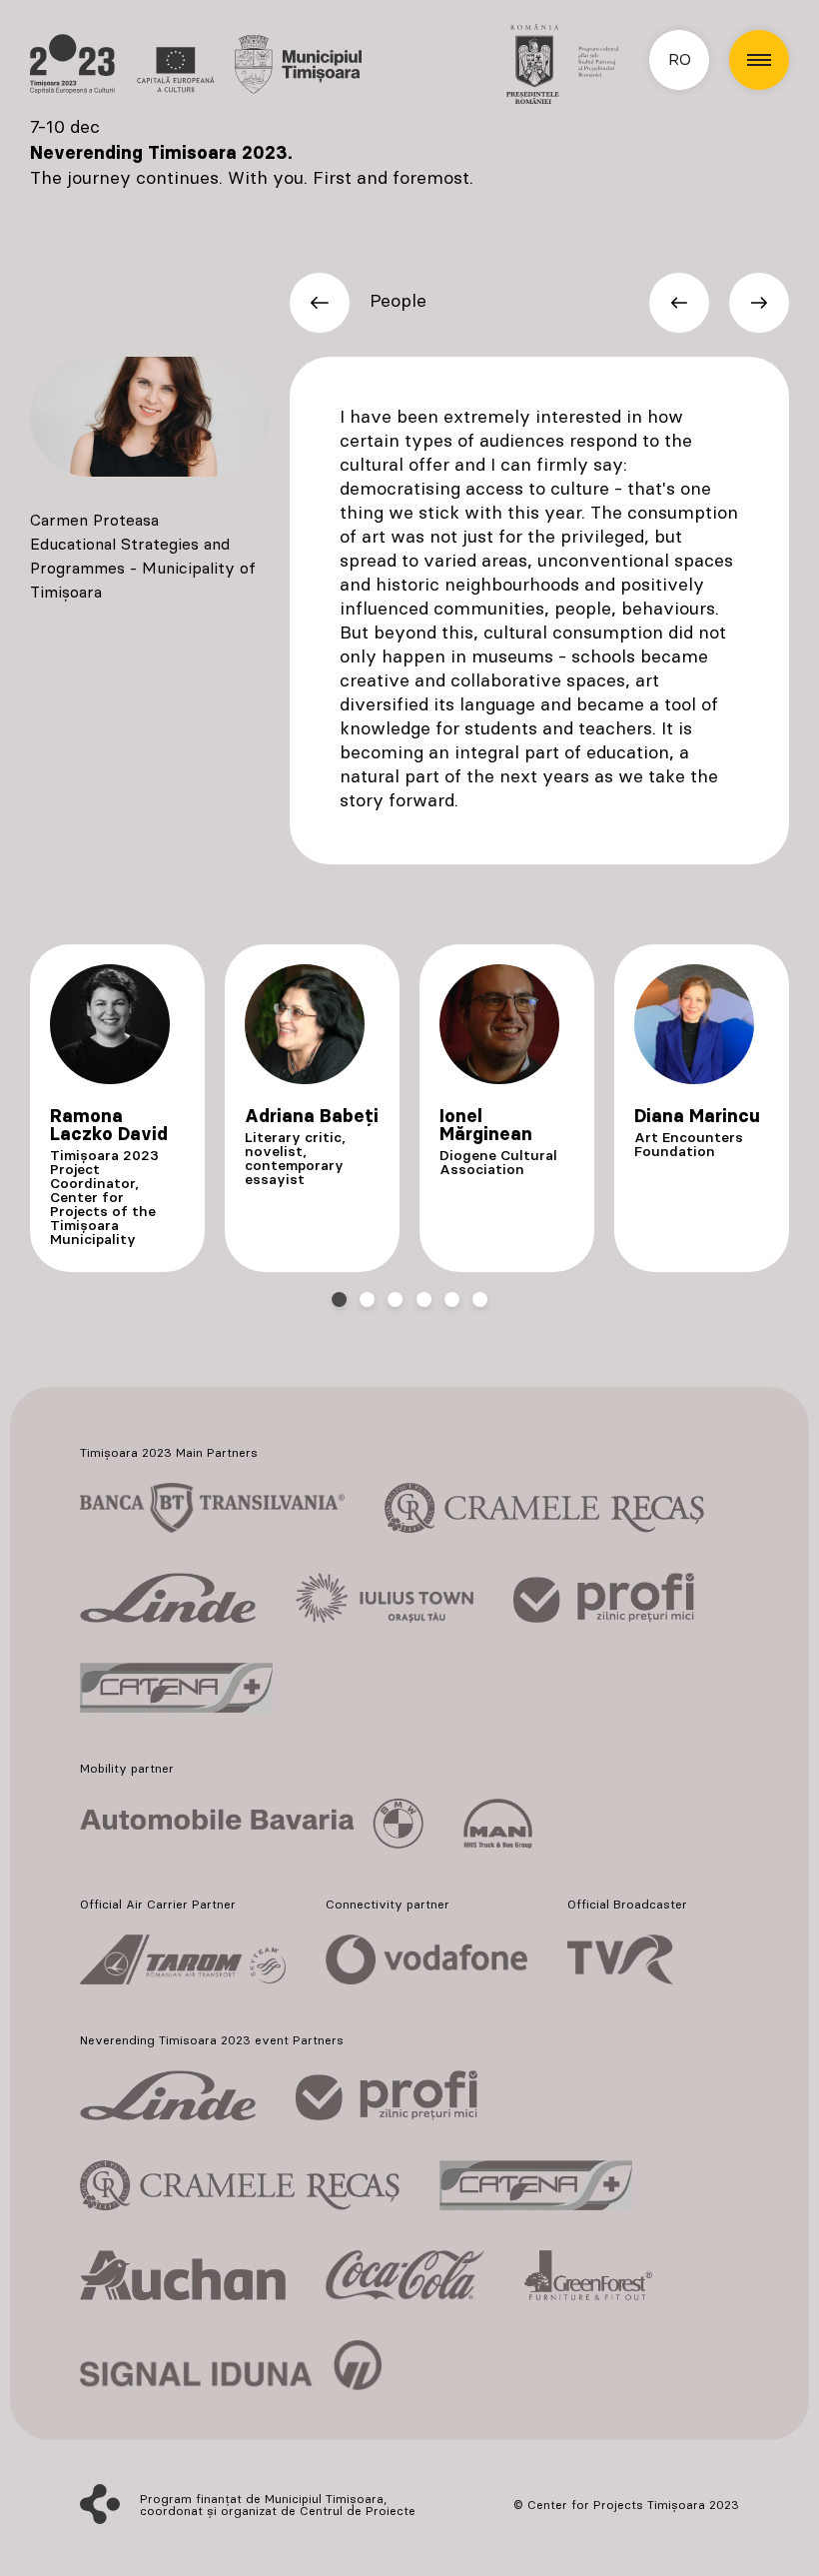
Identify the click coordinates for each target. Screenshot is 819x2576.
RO (680, 60)
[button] (759, 60)
